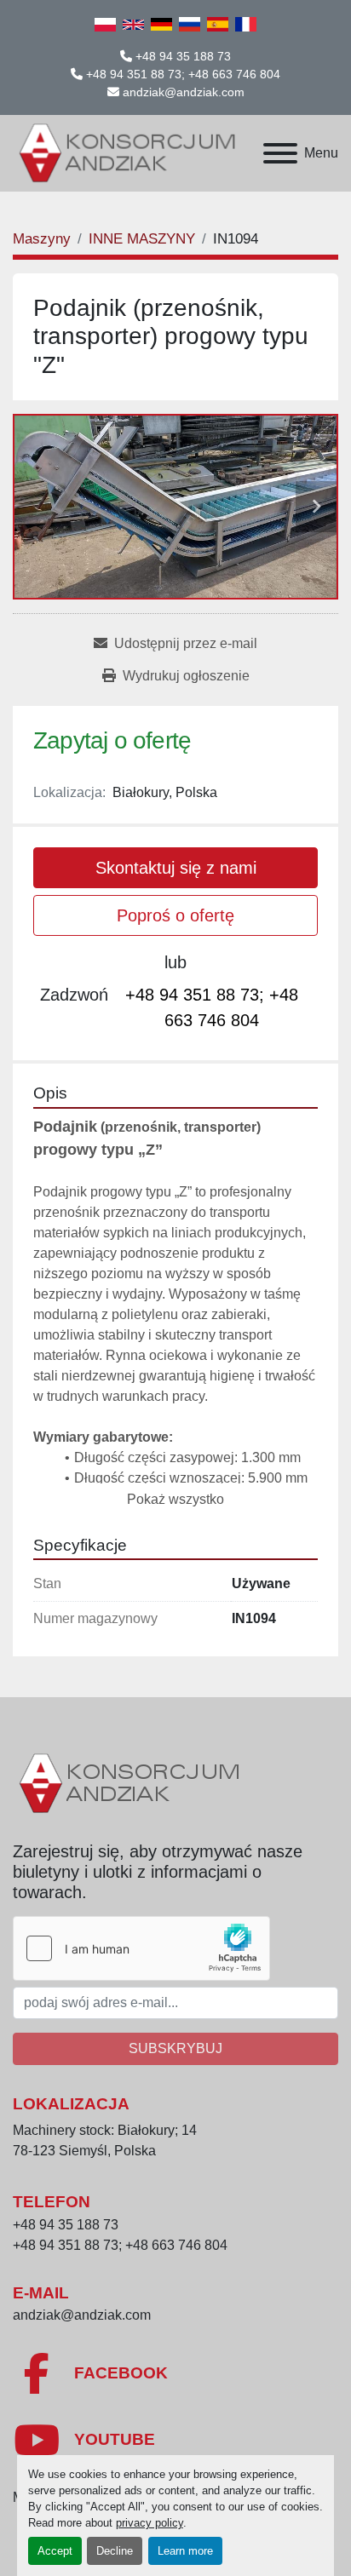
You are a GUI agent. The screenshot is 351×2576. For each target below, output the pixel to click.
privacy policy (150, 2523)
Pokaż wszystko (175, 1499)
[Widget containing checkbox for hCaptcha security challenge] (141, 1948)
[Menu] (280, 153)
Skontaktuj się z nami (176, 868)
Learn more (185, 2551)
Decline (115, 2551)
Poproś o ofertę (175, 915)
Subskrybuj (175, 2048)
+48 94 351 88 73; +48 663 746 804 (183, 74)
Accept (55, 2551)
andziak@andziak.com (184, 92)
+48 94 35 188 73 (183, 56)
